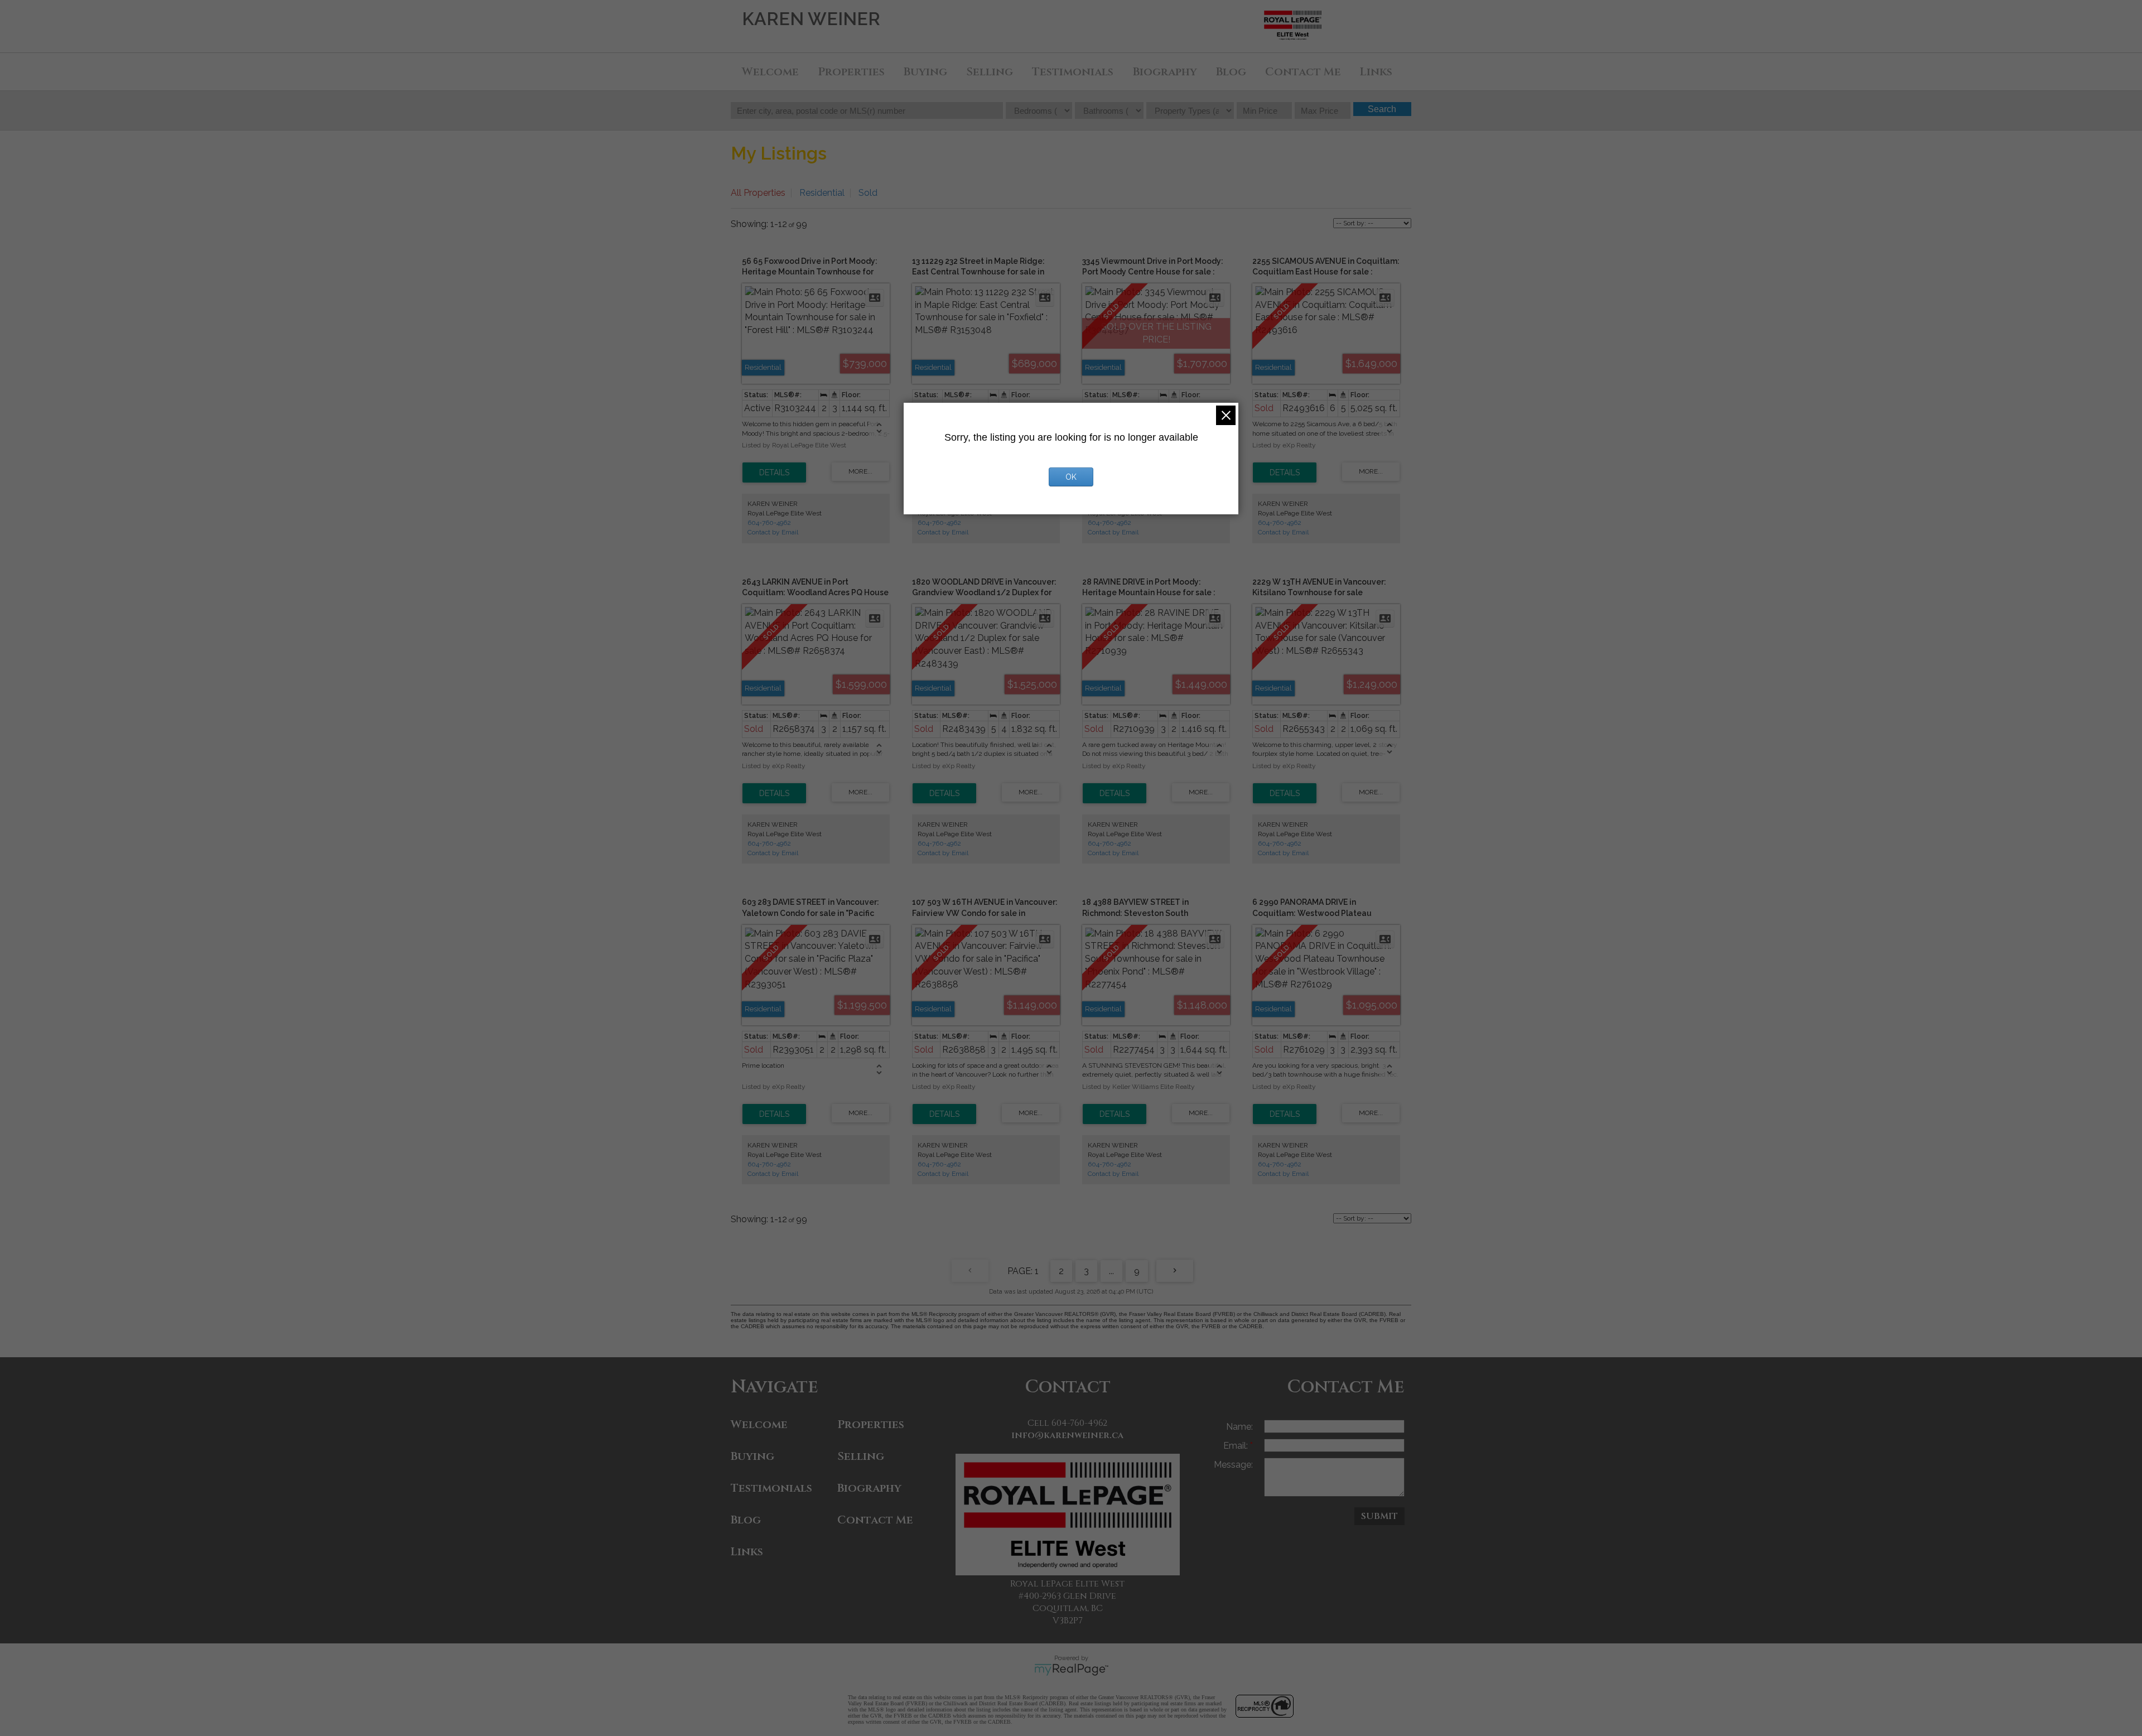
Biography (1165, 72)
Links (1376, 72)
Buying (925, 72)
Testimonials (1073, 72)
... (1111, 1271)
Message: (1233, 1465)
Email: (1237, 1446)
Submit (1379, 1516)
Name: (1239, 1427)
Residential (822, 193)
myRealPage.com (1071, 1670)
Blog (1231, 72)
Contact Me (1303, 72)
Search (1382, 109)
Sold (868, 193)
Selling (990, 72)
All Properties (758, 193)
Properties (851, 72)
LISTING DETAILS (774, 472)
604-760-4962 (769, 523)
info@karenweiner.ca (1067, 1435)
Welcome (770, 72)
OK (1071, 477)
